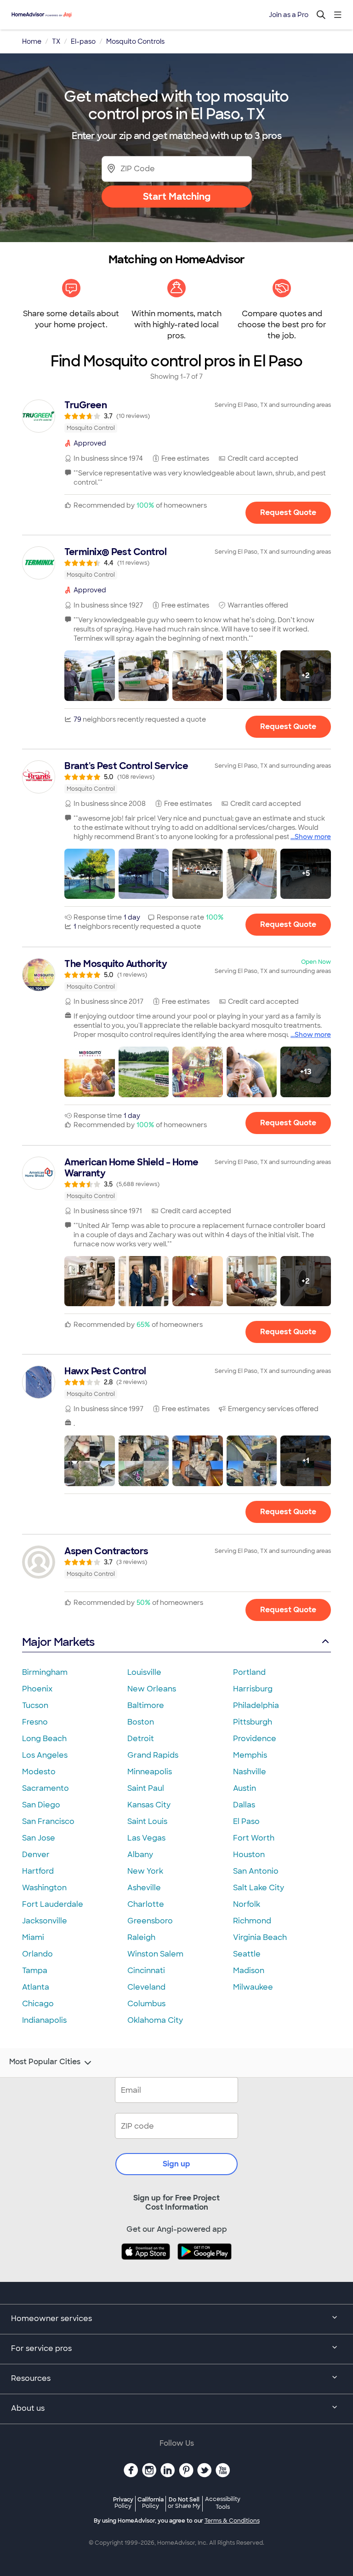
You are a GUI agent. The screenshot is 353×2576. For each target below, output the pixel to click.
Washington (44, 1888)
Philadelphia (256, 1705)
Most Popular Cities (45, 2062)
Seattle (247, 1954)
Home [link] (32, 41)
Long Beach (44, 1739)
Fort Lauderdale (53, 1904)
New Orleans (152, 1689)
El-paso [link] (83, 41)
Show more (313, 837)
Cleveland (146, 1987)
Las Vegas (146, 1838)
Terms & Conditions (232, 2521)
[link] (176, 416)
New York (145, 1871)
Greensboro (150, 1921)
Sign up (176, 2164)
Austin (245, 1788)
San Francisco (48, 1821)
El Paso (246, 1821)
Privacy (123, 2503)
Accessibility (223, 2503)
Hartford (38, 1871)
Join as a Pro (289, 15)
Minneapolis (150, 1772)
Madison (249, 1971)
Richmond (252, 1921)
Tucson (35, 1705)
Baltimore (146, 1705)
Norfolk (247, 1904)
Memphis (250, 1755)
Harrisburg (253, 1689)
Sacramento (46, 1788)
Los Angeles (45, 1755)
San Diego (41, 1805)
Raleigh (141, 1937)
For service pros (41, 2348)
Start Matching (177, 197)
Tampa (35, 1971)
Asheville (144, 1888)
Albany (140, 1855)
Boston (141, 1722)
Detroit (141, 1739)
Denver (36, 1855)
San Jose (39, 1838)
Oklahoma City (155, 2020)
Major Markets (58, 1642)
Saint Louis (147, 1821)
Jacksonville (45, 1921)
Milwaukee (253, 1987)
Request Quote (288, 512)
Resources (31, 2378)
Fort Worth (254, 1838)
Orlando (37, 1954)
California (151, 2503)
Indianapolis (44, 2020)
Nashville (250, 1772)
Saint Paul (146, 1788)
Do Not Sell (184, 2503)
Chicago (38, 2004)
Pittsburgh (253, 1722)
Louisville (144, 1672)
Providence (255, 1739)
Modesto (39, 1772)
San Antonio (256, 1871)
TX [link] (56, 41)
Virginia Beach (260, 1937)
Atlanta (36, 1987)
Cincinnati (146, 1971)
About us (28, 2408)
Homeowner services (51, 2318)
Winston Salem (155, 1954)
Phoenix (37, 1689)
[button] (90, 676)
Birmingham (45, 1672)
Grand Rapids (153, 1755)
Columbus (146, 2004)
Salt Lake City (259, 1888)
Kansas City (149, 1805)
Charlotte (146, 1904)
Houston (249, 1855)
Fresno (35, 1722)
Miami (33, 1937)
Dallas (244, 1805)
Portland (249, 1672)
